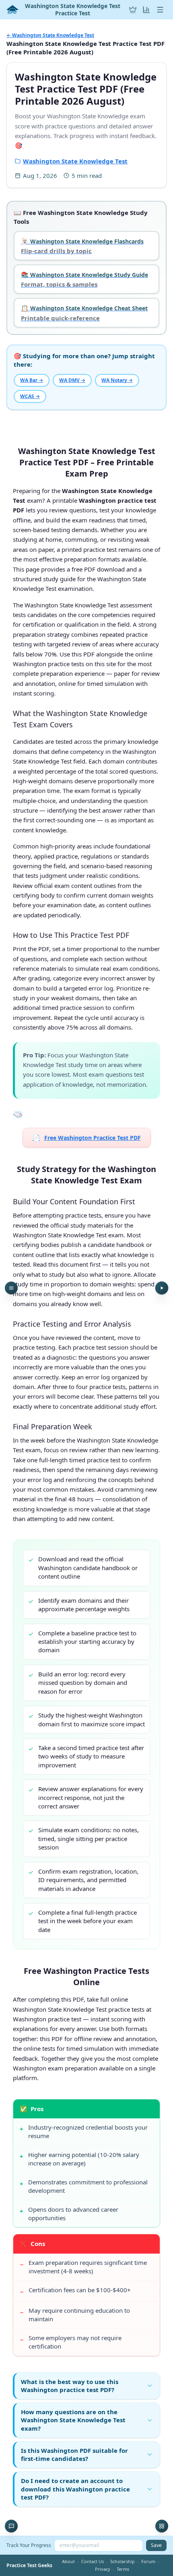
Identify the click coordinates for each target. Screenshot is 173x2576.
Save (156, 2545)
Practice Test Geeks (29, 2566)
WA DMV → (72, 380)
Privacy (103, 2569)
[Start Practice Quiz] (162, 1288)
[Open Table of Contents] (11, 1288)
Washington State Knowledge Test (75, 161)
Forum (148, 2561)
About (68, 2561)
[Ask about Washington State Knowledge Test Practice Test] (11, 2526)
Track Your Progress (29, 2545)
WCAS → (30, 396)
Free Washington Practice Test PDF (87, 1137)
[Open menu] (160, 10)
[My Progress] (146, 10)
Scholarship (123, 2561)
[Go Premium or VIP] (133, 10)
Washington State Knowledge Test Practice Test (73, 9)
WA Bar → (32, 380)
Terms (123, 2569)
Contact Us (93, 2561)
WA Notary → (117, 380)
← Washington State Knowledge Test (50, 35)
